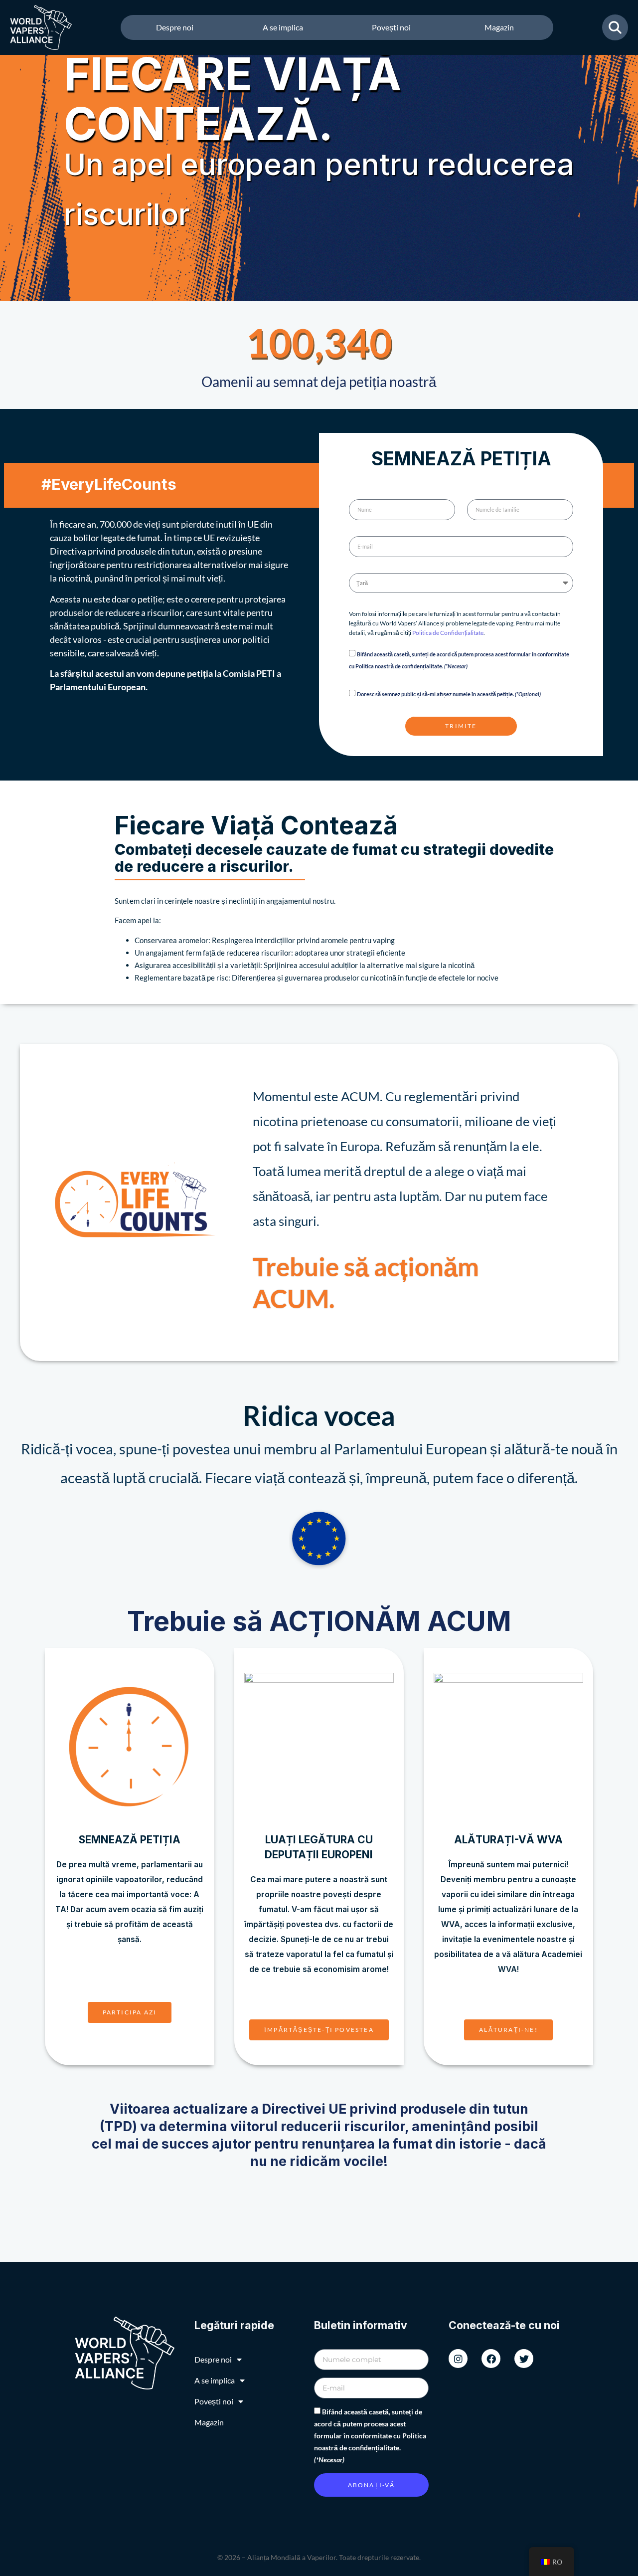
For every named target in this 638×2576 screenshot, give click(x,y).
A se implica (283, 27)
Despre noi (175, 27)
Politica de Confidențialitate (448, 633)
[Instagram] (458, 2359)
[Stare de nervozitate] (524, 2359)
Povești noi (391, 27)
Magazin (499, 27)
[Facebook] (491, 2359)
